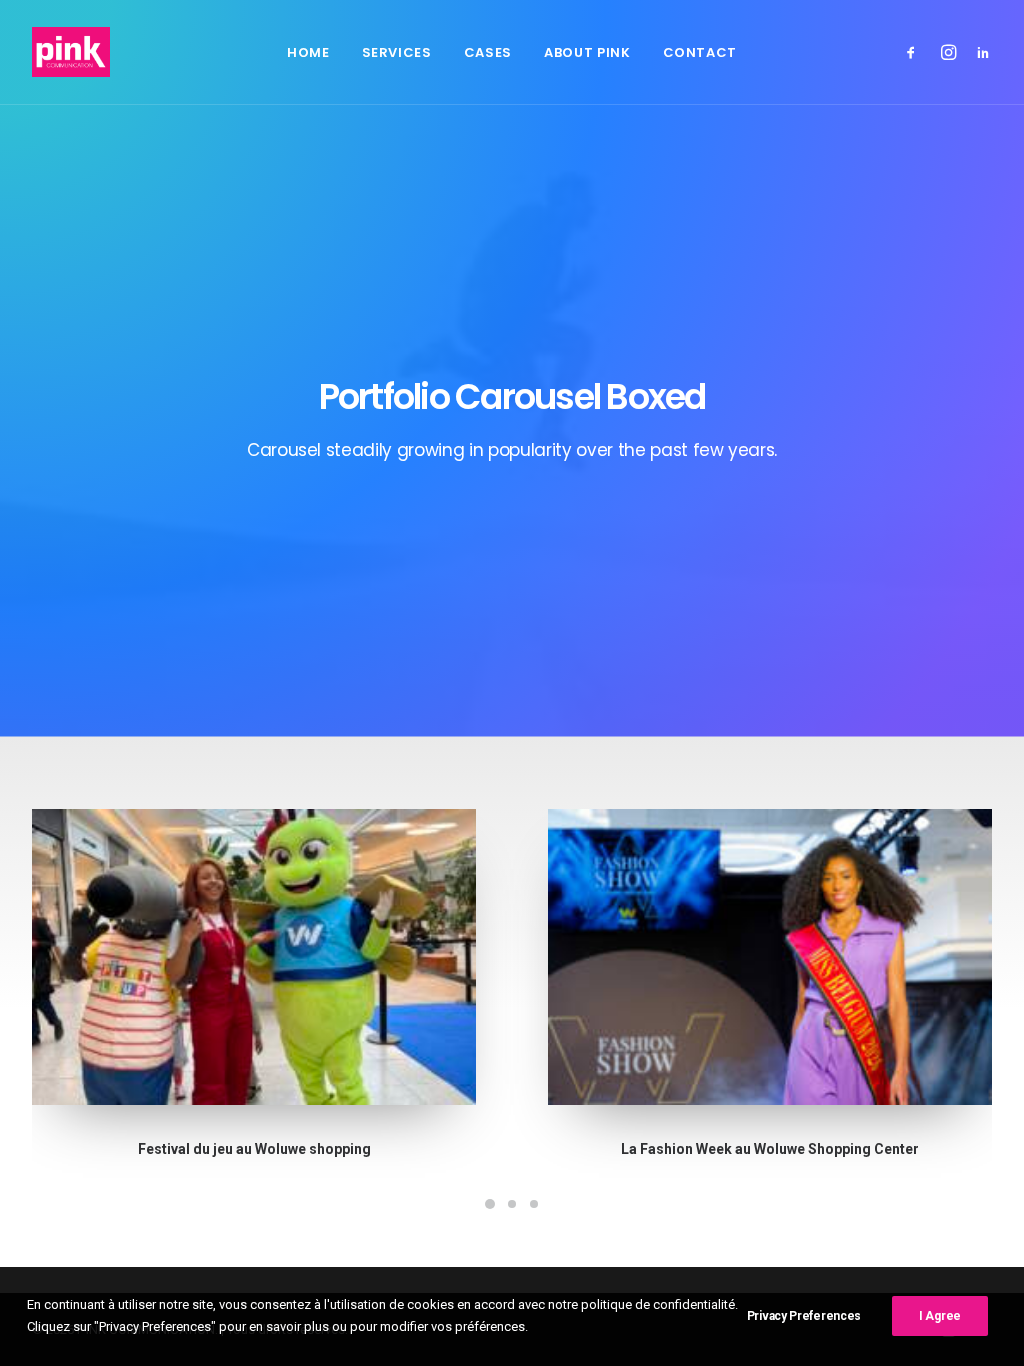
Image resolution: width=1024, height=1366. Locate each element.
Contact (700, 52)
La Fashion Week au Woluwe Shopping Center (770, 1149)
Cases (488, 52)
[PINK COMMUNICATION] (71, 52)
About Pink (587, 52)
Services (397, 52)
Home (308, 52)
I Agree (940, 1316)
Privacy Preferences (804, 1316)
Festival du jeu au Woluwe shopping (254, 1149)
